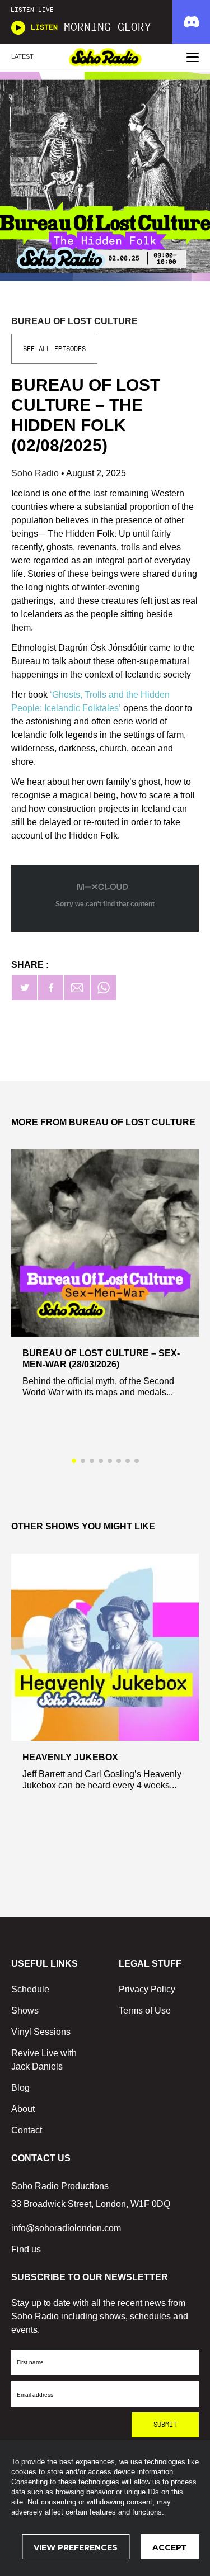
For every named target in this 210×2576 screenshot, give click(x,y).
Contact (27, 2130)
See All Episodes (54, 349)
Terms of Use (145, 2011)
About (23, 2109)
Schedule (30, 1989)
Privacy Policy (147, 1989)
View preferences (76, 2547)
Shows (25, 2011)
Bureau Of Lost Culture (74, 321)
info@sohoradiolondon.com (66, 2228)
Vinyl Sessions (41, 2032)
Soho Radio (36, 473)
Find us (26, 2249)
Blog (20, 2088)
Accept (170, 2547)
